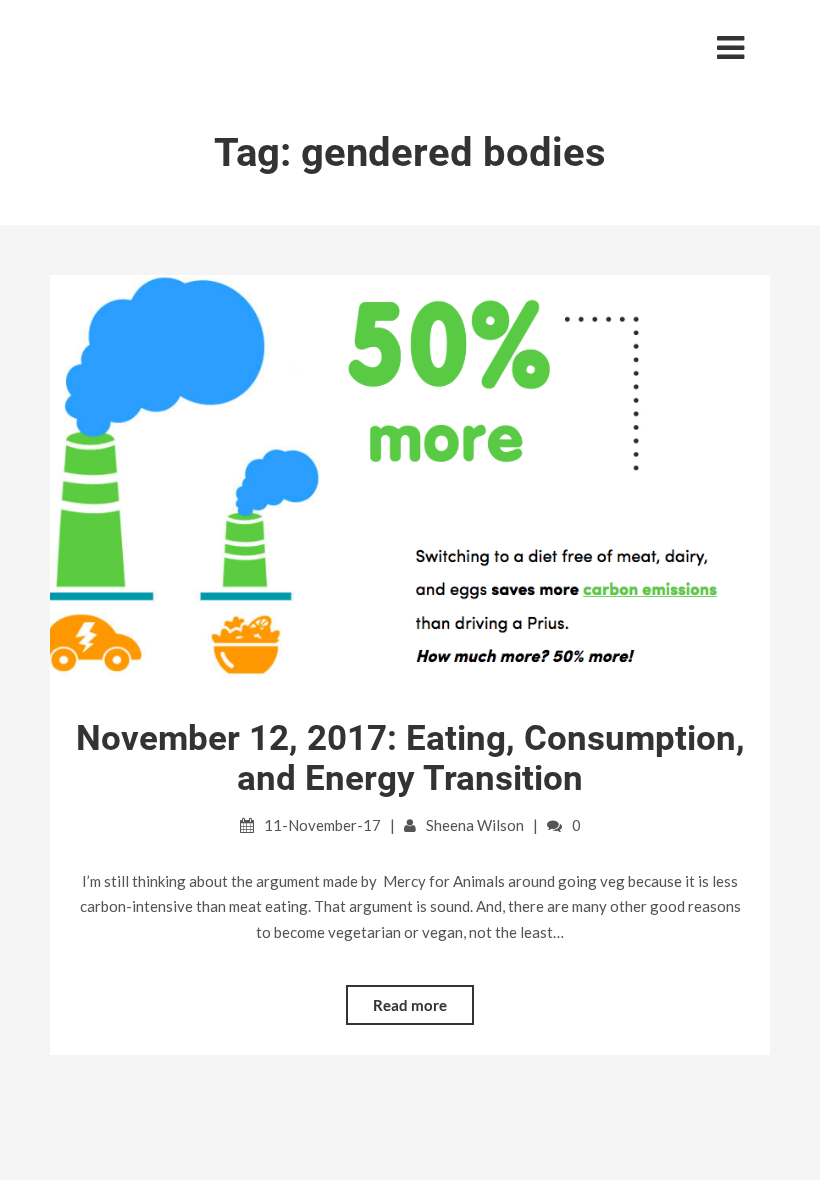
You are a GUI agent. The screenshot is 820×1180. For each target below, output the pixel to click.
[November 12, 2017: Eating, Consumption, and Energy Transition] (410, 480)
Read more (410, 1005)
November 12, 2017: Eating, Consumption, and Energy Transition (410, 758)
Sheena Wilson (475, 825)
